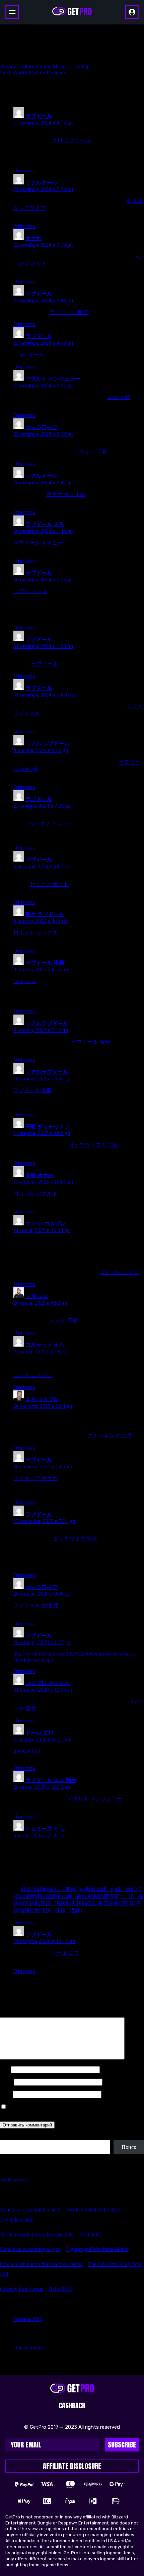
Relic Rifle (60, 2289)
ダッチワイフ (42, 427)
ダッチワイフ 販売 (75, 1539)
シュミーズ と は (46, 1829)
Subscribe (122, 2445)
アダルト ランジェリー (53, 379)
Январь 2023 (28, 2319)
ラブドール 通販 (33, 1090)
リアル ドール (30, 591)
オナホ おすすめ (66, 494)
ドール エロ (40, 1733)
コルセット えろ (45, 1345)
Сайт (6, 2094)
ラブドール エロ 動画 (51, 1780)
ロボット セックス (35, 933)
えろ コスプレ (42, 1399)
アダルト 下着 (90, 452)
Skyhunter (90, 2234)
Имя (5, 2069)
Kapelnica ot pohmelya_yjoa (30, 2249)
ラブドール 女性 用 (36, 1605)
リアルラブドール (47, 1023)
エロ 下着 (119, 397)
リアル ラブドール (48, 744)
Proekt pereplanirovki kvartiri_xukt (37, 2234)
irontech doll (27, 1751)
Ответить (24, 171)
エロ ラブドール (71, 140)
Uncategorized (29, 2348)
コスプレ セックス (48, 1683)
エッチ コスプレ (33, 1375)
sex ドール (32, 355)
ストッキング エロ (110, 1436)
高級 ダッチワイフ (48, 1126)
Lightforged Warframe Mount (97, 2249)
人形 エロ (37, 1296)
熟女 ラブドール (45, 914)
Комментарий (18, 2014)
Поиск (7, 2137)
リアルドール (42, 183)
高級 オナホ (40, 1175)
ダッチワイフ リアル (93, 1145)
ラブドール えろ (45, 524)
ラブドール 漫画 (45, 963)
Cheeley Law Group (22, 2289)
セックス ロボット (51, 824)
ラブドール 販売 (69, 312)
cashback (72, 2405)
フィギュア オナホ (35, 1478)
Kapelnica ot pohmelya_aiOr (30, 2210)
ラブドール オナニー (38, 543)
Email (6, 2082)
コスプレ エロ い (120, 1272)
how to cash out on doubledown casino (41, 2264)
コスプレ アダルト (35, 1193)
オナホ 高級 (64, 1321)
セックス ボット (49, 884)
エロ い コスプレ (46, 1224)
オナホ (33, 238)
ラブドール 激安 (91, 1042)
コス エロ (25, 981)
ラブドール (39, 116)
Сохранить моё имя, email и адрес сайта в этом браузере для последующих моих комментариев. (68, 2110)
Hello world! (14, 2180)
